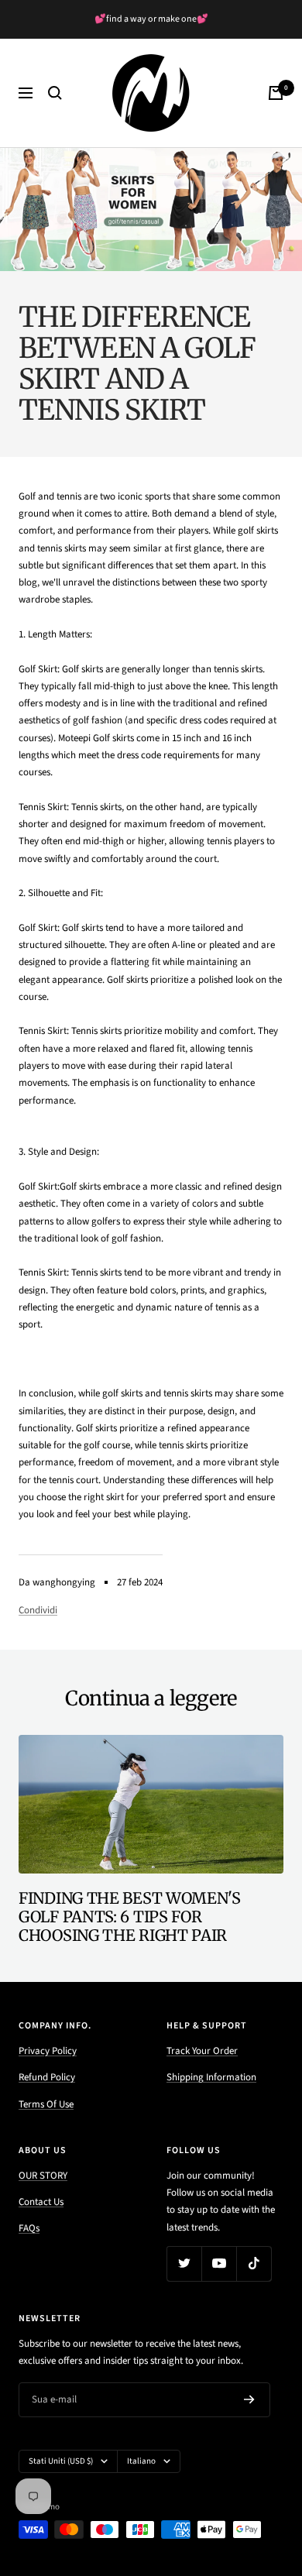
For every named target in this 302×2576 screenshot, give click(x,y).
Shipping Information (211, 2077)
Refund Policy (47, 2077)
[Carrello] (276, 93)
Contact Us (41, 2202)
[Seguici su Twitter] (184, 2263)
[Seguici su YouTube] (219, 2263)
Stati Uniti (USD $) (61, 2461)
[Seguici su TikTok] (254, 2263)
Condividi (38, 1610)
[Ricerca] (55, 93)
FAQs (29, 2228)
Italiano (141, 2461)
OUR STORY (43, 2176)
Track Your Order (202, 2051)
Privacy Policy (48, 2051)
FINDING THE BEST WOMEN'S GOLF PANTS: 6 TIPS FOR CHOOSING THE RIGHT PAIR (130, 1917)
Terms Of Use (46, 2104)
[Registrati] (249, 2399)
